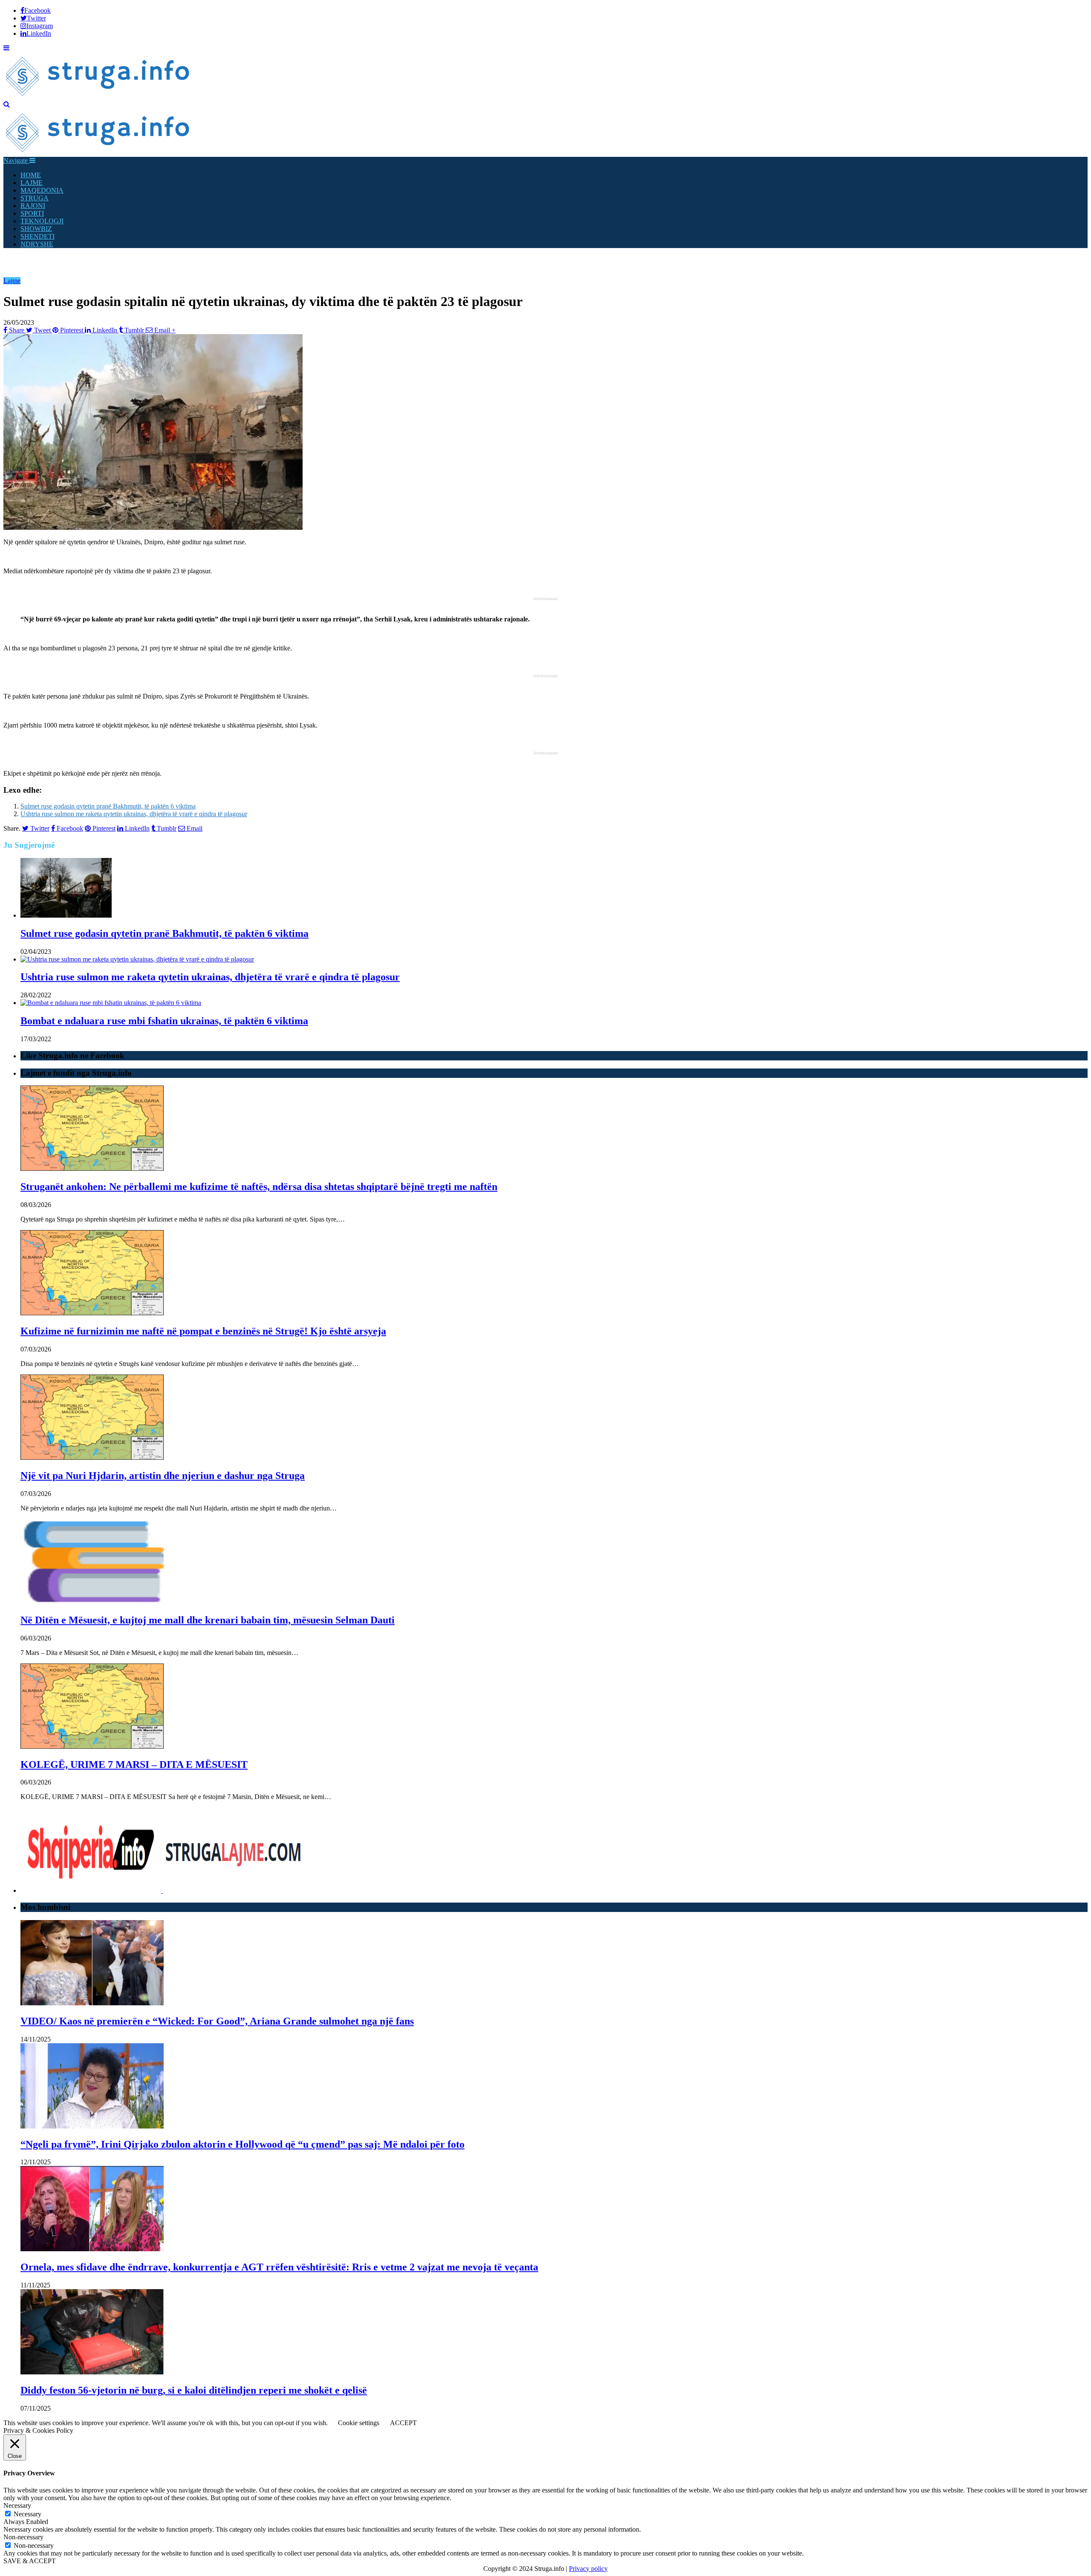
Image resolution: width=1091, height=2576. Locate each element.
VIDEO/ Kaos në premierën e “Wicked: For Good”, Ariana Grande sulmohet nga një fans (217, 2021)
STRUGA (35, 198)
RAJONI (33, 206)
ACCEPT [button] (403, 2423)
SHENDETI (38, 236)
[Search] (7, 104)
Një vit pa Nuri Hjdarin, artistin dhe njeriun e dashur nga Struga (163, 1476)
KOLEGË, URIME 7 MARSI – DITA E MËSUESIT (134, 1765)
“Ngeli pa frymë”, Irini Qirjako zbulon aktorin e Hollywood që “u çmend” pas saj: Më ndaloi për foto (242, 2144)
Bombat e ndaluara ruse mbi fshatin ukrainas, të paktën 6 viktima (164, 1021)
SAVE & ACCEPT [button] (30, 2561)
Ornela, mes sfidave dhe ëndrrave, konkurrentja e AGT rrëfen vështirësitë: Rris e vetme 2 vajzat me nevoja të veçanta (279, 2267)
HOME (31, 175)
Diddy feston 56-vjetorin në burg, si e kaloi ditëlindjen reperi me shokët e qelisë (194, 2390)
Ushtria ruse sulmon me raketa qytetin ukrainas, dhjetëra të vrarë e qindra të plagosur (134, 814)
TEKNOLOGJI (42, 221)
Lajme (12, 281)
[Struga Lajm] (98, 97)
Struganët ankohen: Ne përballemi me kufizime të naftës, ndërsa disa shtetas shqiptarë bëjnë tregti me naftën (259, 1187)
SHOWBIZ (36, 229)
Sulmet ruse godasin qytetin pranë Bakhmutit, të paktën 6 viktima (108, 806)
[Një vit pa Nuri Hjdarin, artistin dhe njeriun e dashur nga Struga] (92, 1457)
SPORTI (32, 213)
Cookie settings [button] (359, 2423)
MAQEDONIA (42, 190)
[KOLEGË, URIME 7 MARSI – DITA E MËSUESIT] (92, 1746)
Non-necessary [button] (23, 2537)
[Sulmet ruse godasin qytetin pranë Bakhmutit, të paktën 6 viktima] (66, 915)
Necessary (27, 2514)
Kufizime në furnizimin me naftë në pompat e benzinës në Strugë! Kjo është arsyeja (203, 1331)
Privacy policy (588, 2569)
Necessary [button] (17, 2505)
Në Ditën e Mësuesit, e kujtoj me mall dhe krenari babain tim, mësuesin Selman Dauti (208, 1620)
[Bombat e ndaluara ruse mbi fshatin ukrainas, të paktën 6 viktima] (111, 1003)
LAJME (32, 183)
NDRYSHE (37, 244)
